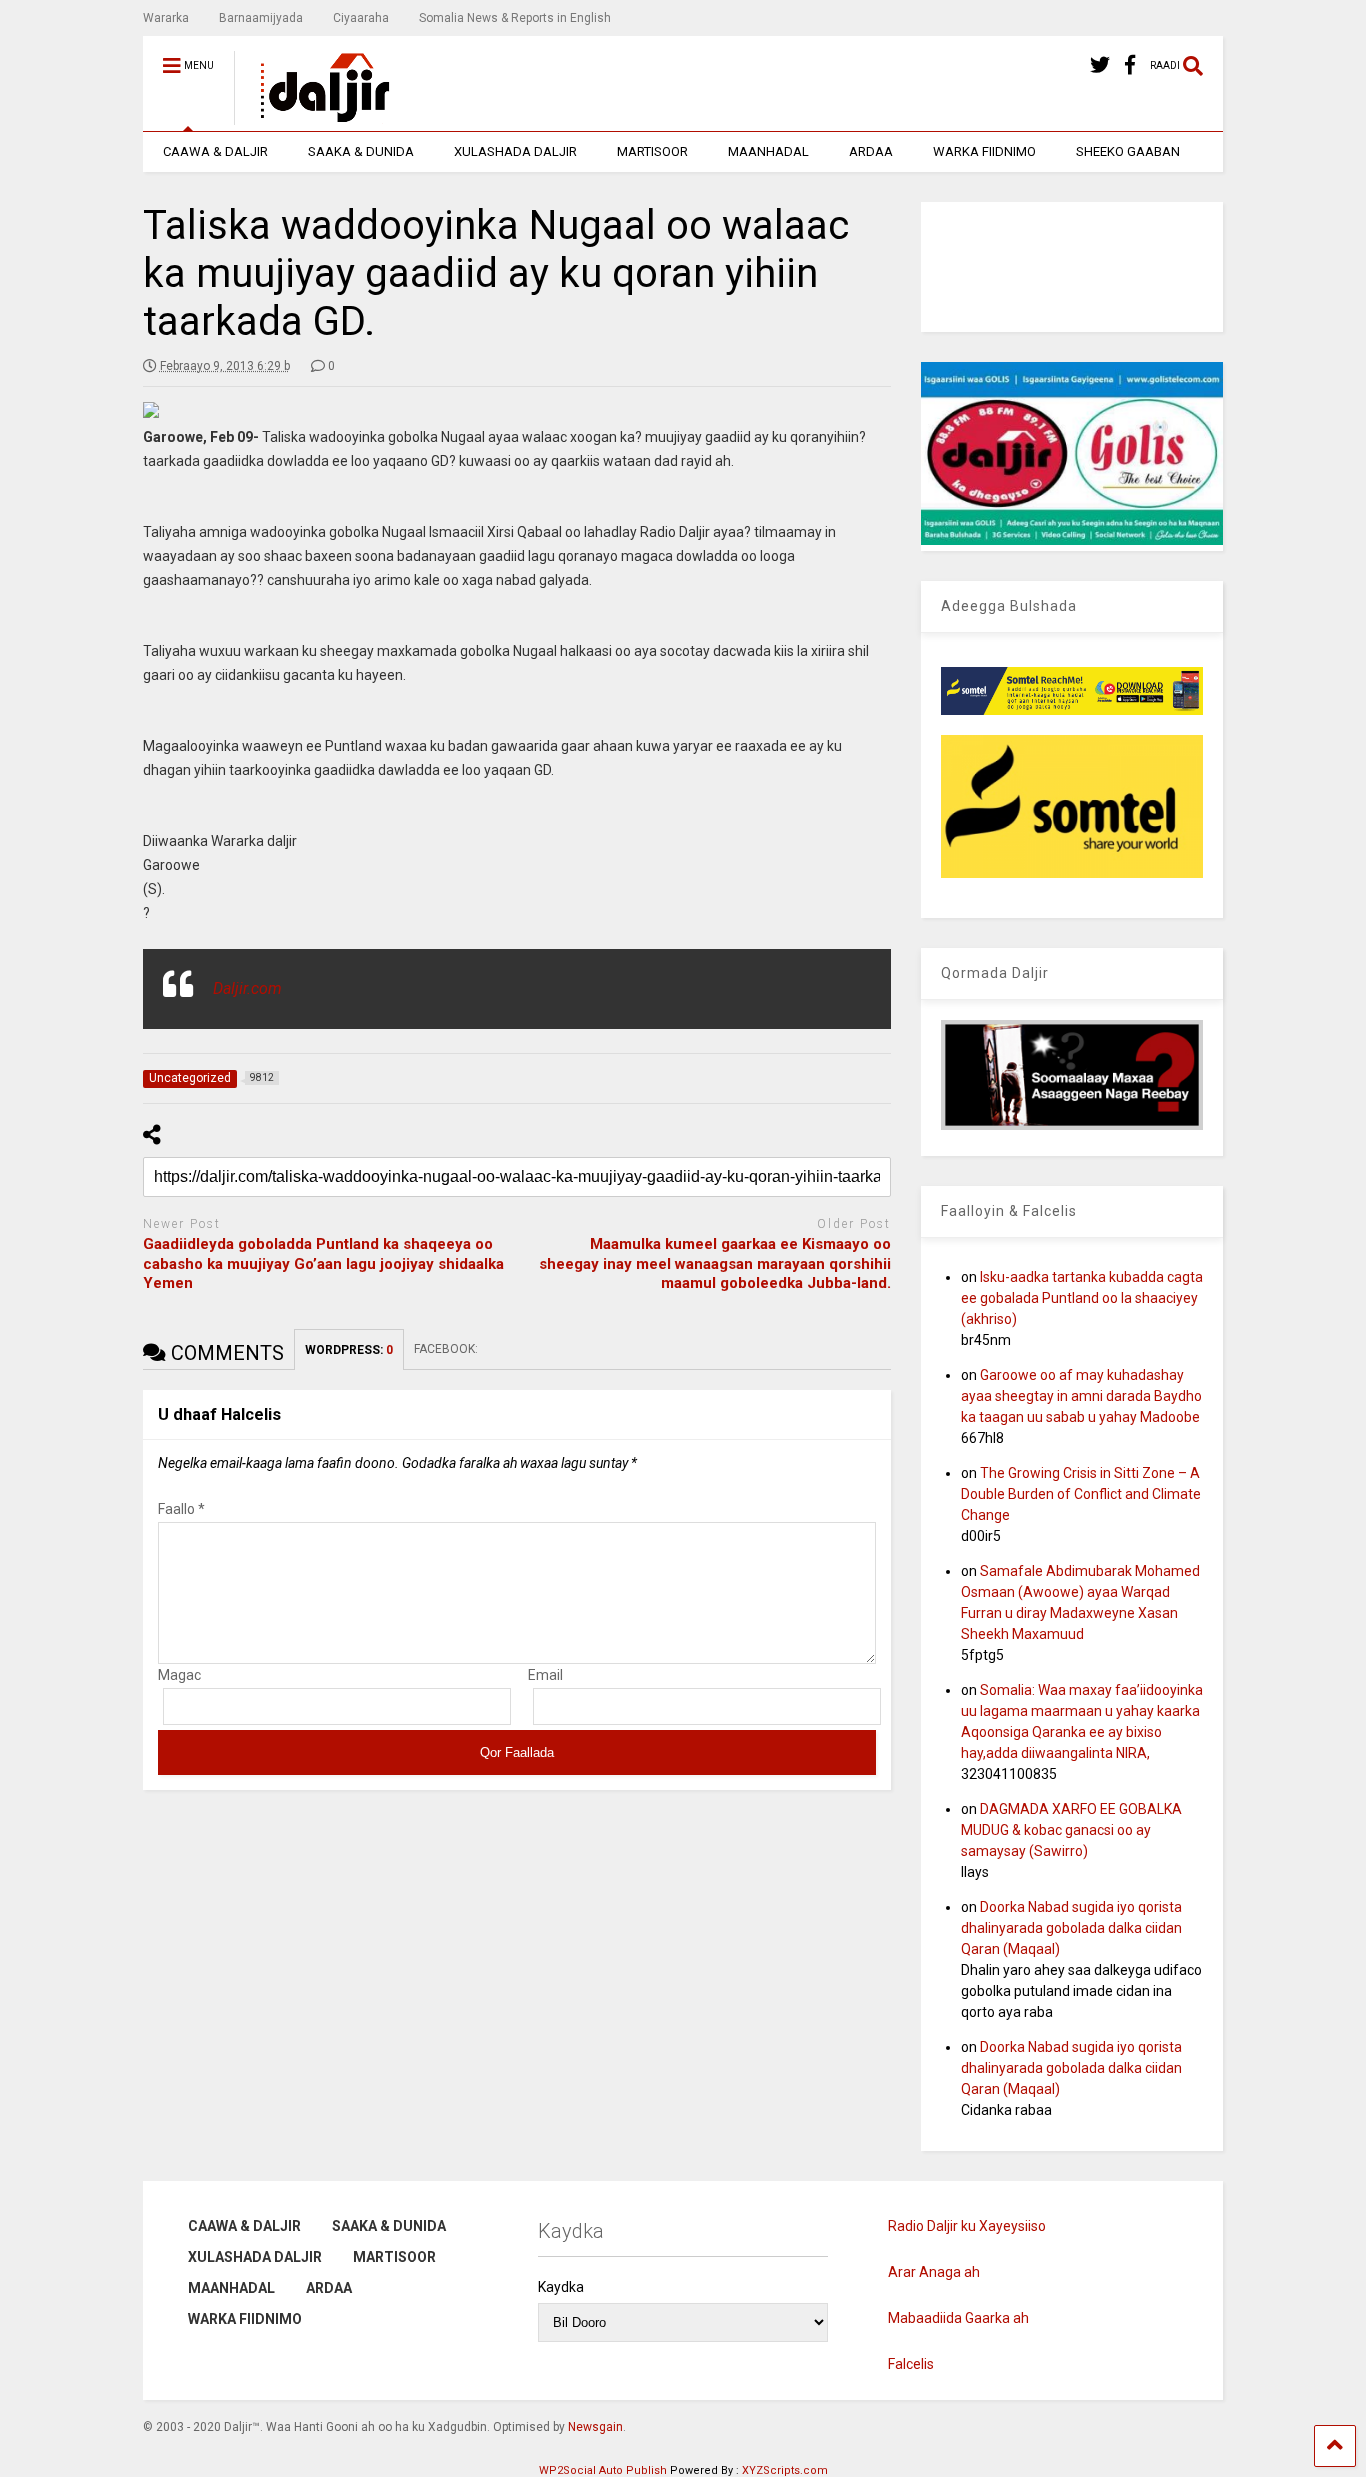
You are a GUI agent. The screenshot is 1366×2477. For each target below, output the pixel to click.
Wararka (166, 18)
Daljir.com (247, 988)
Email (545, 1675)
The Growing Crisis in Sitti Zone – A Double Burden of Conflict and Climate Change (1081, 1494)
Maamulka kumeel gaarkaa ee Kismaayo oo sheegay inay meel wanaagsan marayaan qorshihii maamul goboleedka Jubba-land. (715, 1263)
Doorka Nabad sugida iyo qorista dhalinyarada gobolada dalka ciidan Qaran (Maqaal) (1071, 1928)
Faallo (181, 1509)
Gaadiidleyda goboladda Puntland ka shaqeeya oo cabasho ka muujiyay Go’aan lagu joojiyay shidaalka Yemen (323, 1263)
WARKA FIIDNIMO (984, 151)
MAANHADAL (768, 151)
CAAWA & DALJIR (215, 151)
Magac (179, 1675)
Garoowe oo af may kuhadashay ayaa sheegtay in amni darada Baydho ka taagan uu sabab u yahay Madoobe (1081, 1396)
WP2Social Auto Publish (603, 2470)
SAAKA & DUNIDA (361, 151)
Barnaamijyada (261, 18)
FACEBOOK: (447, 1349)
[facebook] (1130, 65)
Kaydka (561, 2287)
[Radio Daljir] (314, 116)
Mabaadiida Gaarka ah (958, 2318)
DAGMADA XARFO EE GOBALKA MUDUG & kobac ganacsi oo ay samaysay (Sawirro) (1071, 1830)
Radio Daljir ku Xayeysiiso (967, 2226)
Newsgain (595, 2427)
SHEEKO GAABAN (1128, 151)
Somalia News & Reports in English (515, 18)
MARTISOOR (652, 151)
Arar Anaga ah (934, 2272)
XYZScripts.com (785, 2470)
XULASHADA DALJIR (515, 151)
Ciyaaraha (361, 18)
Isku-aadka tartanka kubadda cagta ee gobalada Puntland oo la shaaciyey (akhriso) (1082, 1298)
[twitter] (1100, 65)
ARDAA (871, 151)
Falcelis (911, 2364)
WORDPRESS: (349, 1350)
